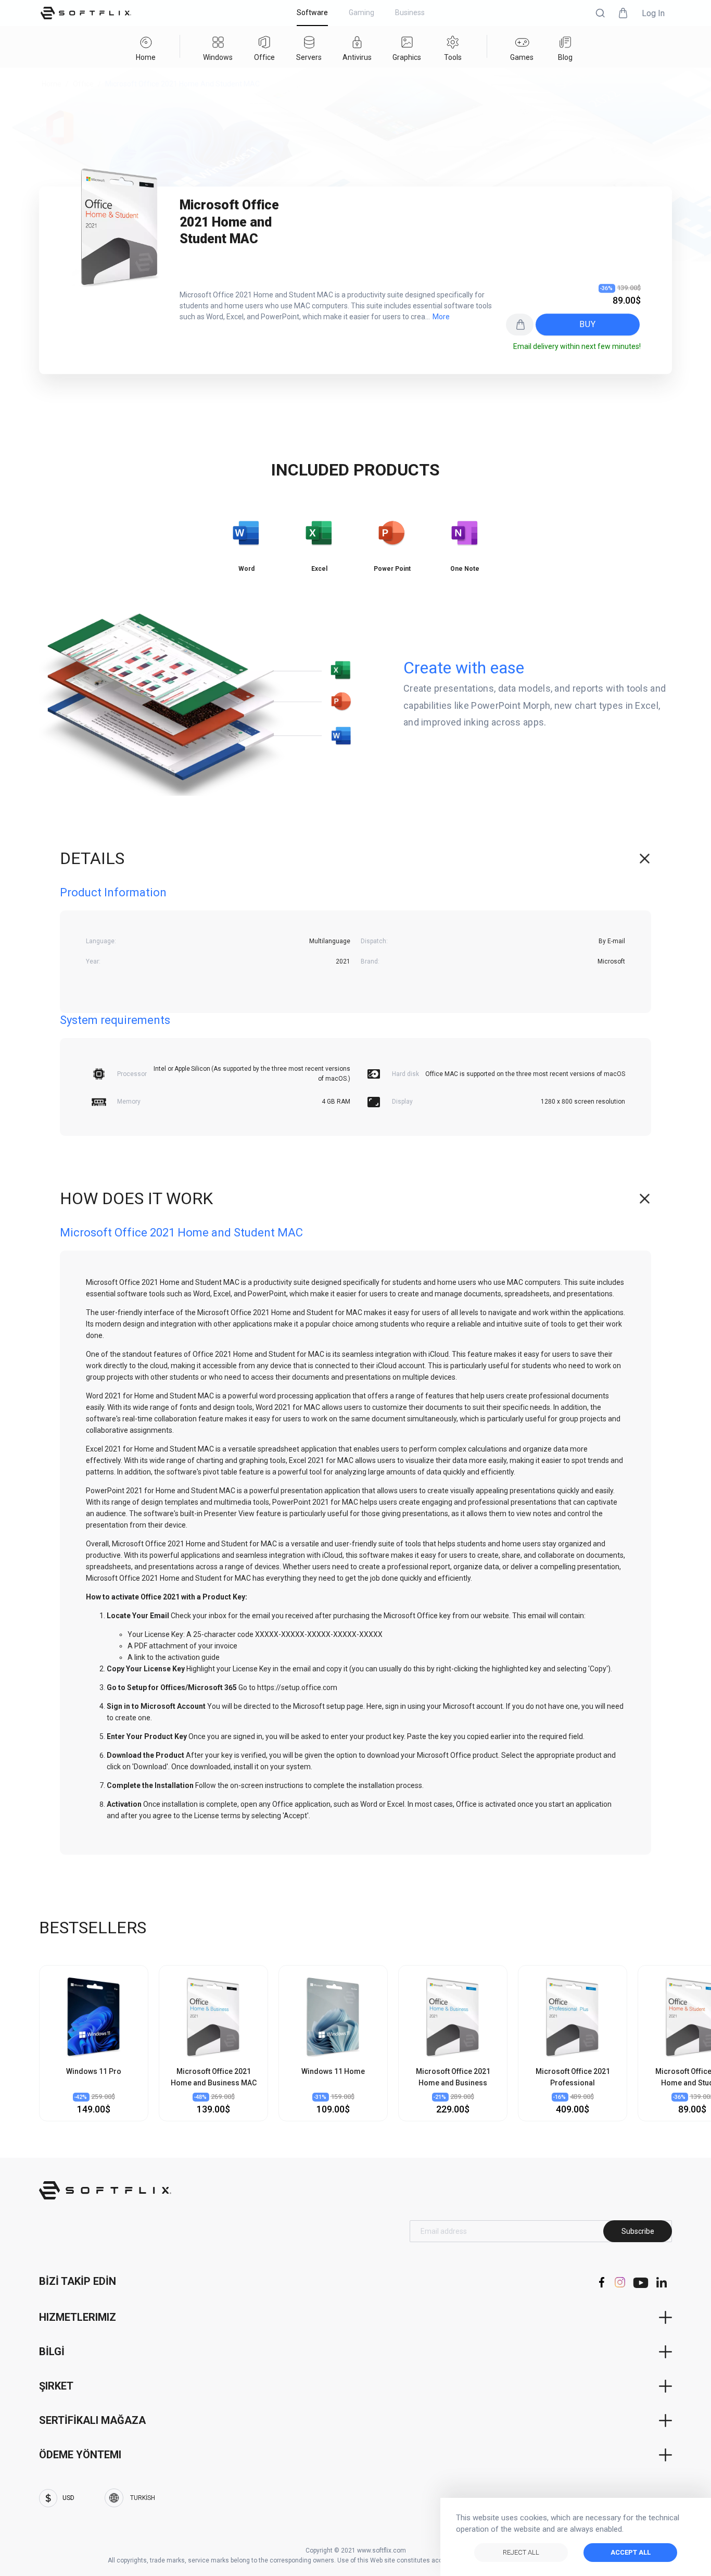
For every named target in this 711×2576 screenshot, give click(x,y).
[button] (600, 13)
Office (83, 84)
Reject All (521, 2552)
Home (52, 84)
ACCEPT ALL (631, 2552)
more (441, 317)
